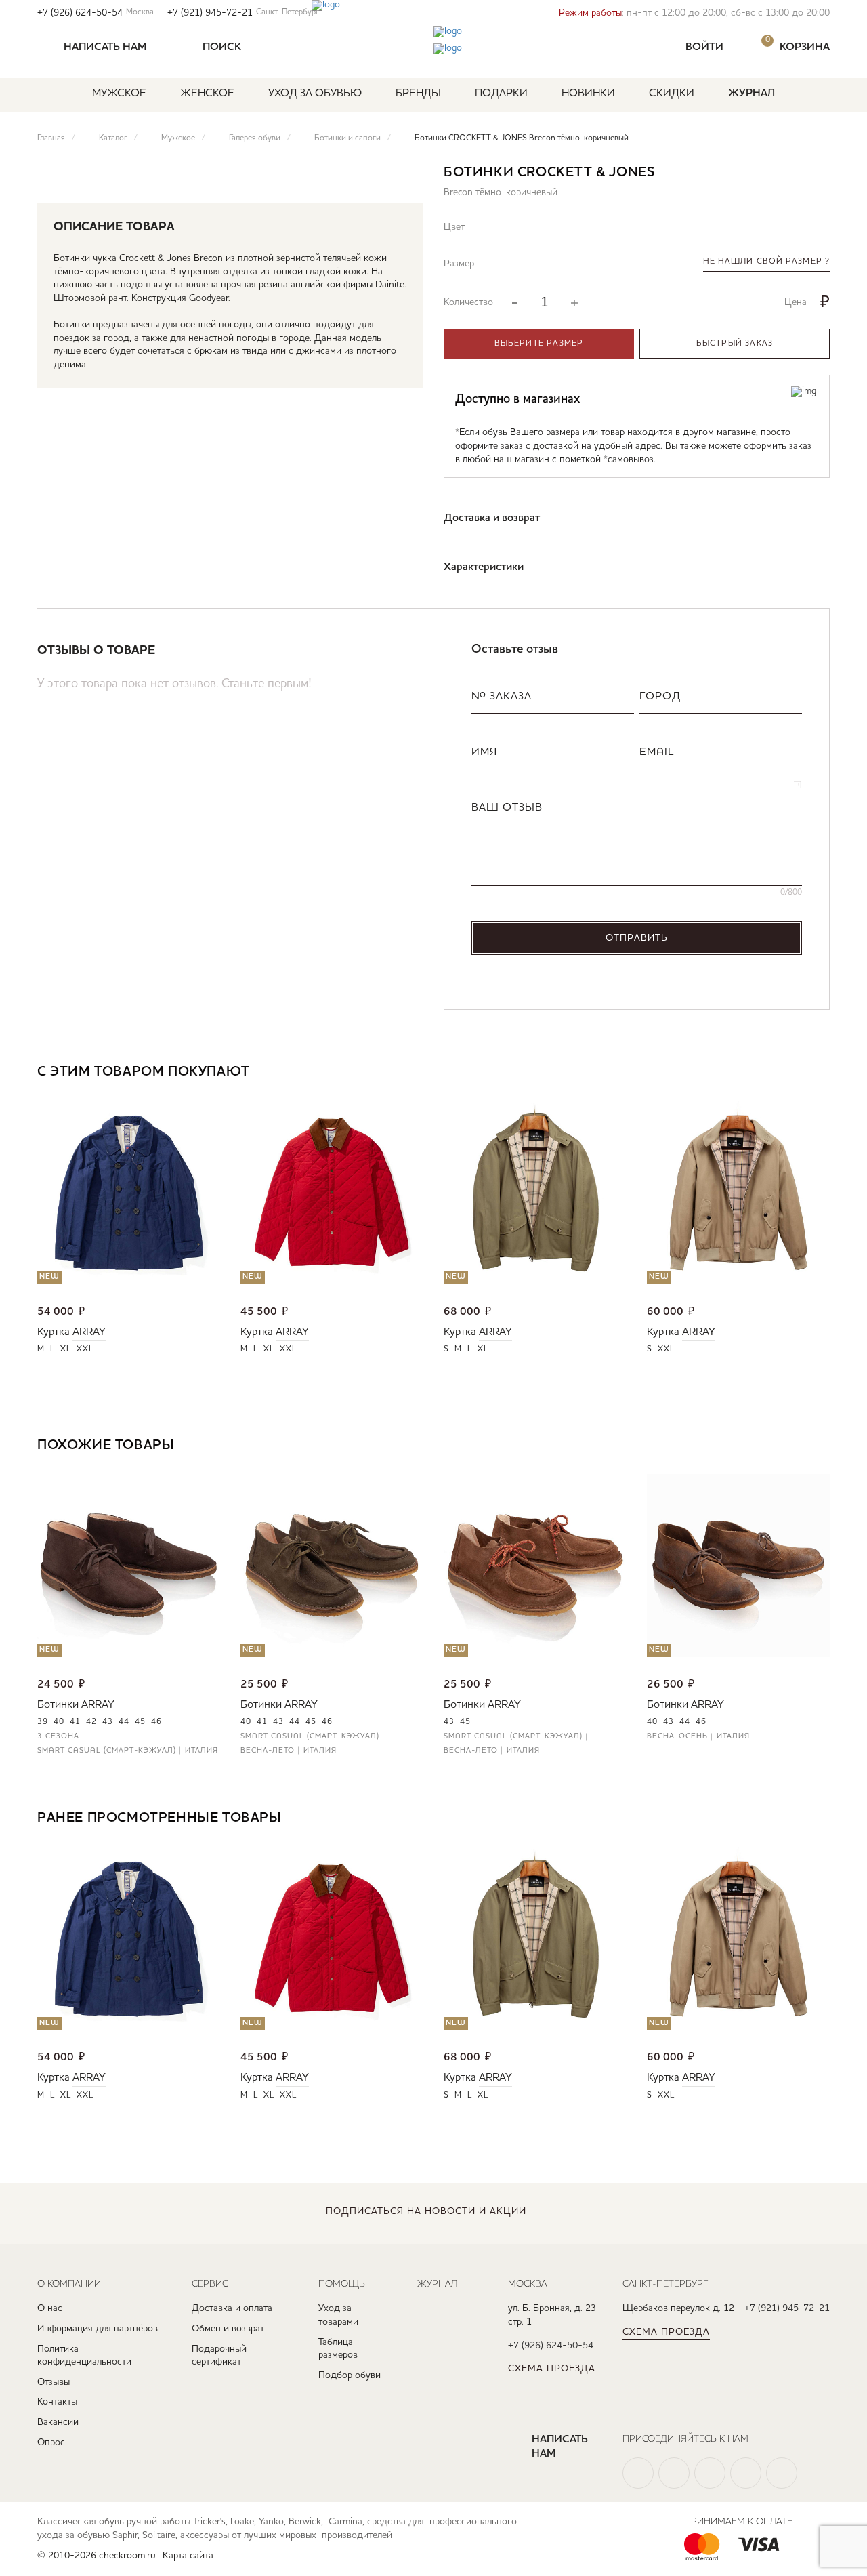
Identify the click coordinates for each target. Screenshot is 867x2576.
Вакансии (58, 2422)
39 (43, 1722)
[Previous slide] (779, 1073)
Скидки (672, 94)
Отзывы (54, 2382)
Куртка (54, 1332)
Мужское (119, 94)
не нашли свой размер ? (766, 262)
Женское (207, 94)
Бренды (418, 94)
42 (91, 1722)
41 (75, 1722)
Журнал (752, 94)
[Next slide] (819, 1073)
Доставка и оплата (232, 2308)
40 (59, 1722)
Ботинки (58, 1705)
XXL (85, 1349)
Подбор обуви (350, 2375)
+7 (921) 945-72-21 (243, 13)
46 (156, 1722)
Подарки (501, 94)
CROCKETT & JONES (586, 173)
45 (140, 1722)
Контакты (57, 2402)
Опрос (51, 2442)
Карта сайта (188, 2556)
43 (108, 1722)
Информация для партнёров (98, 2329)
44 (124, 1722)
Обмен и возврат (228, 2329)
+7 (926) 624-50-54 (96, 13)
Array (89, 1332)
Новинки (588, 94)
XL (66, 1349)
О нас (50, 2308)
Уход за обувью (315, 94)
